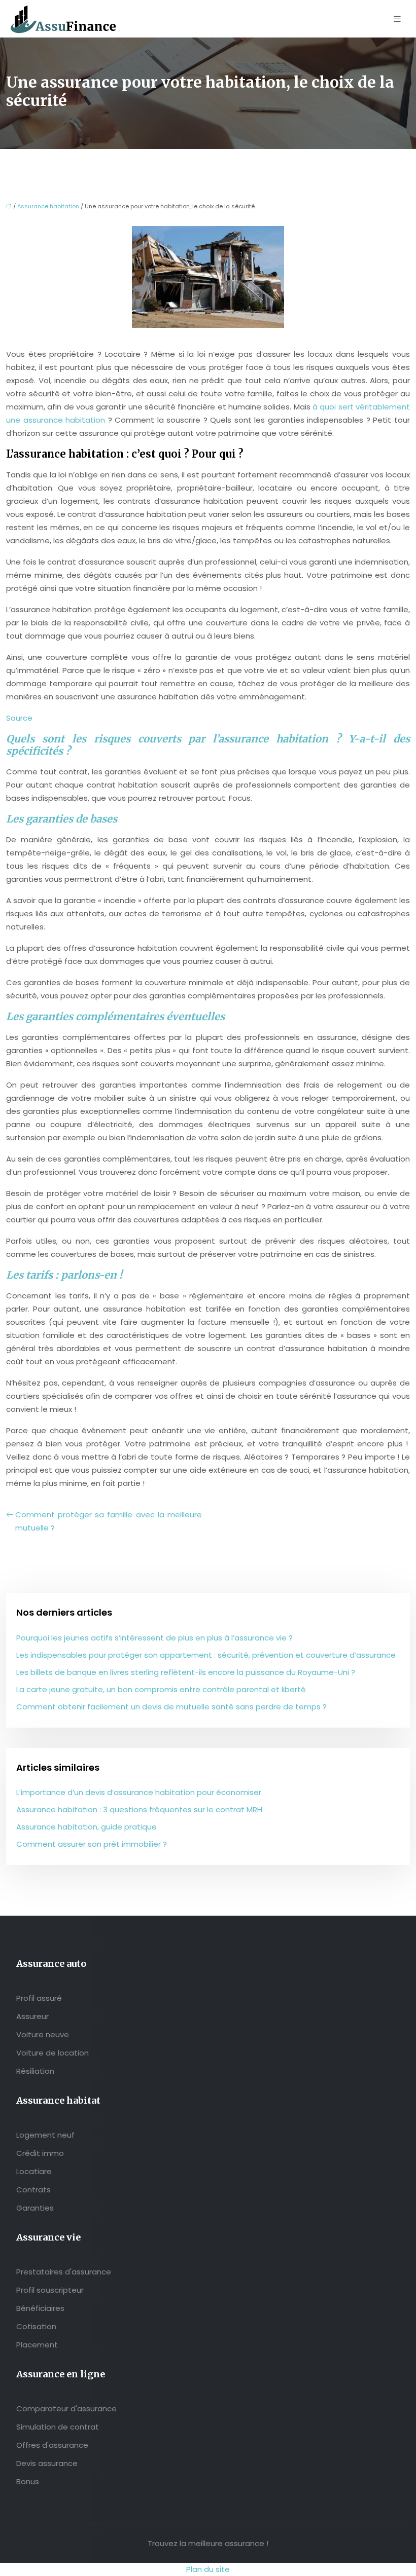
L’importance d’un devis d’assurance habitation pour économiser (139, 1792)
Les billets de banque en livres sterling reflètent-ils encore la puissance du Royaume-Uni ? (186, 1672)
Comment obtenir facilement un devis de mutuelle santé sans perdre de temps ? (171, 1707)
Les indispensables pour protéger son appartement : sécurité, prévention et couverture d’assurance (206, 1655)
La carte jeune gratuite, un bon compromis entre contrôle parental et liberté (161, 1689)
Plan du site (208, 2569)
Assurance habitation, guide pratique (86, 1827)
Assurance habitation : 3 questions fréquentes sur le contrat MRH (139, 1809)
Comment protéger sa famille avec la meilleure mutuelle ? (109, 1521)
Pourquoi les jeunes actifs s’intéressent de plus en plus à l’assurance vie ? (154, 1638)
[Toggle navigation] (397, 19)
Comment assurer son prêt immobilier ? (92, 1844)
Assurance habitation (48, 206)
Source (19, 718)
